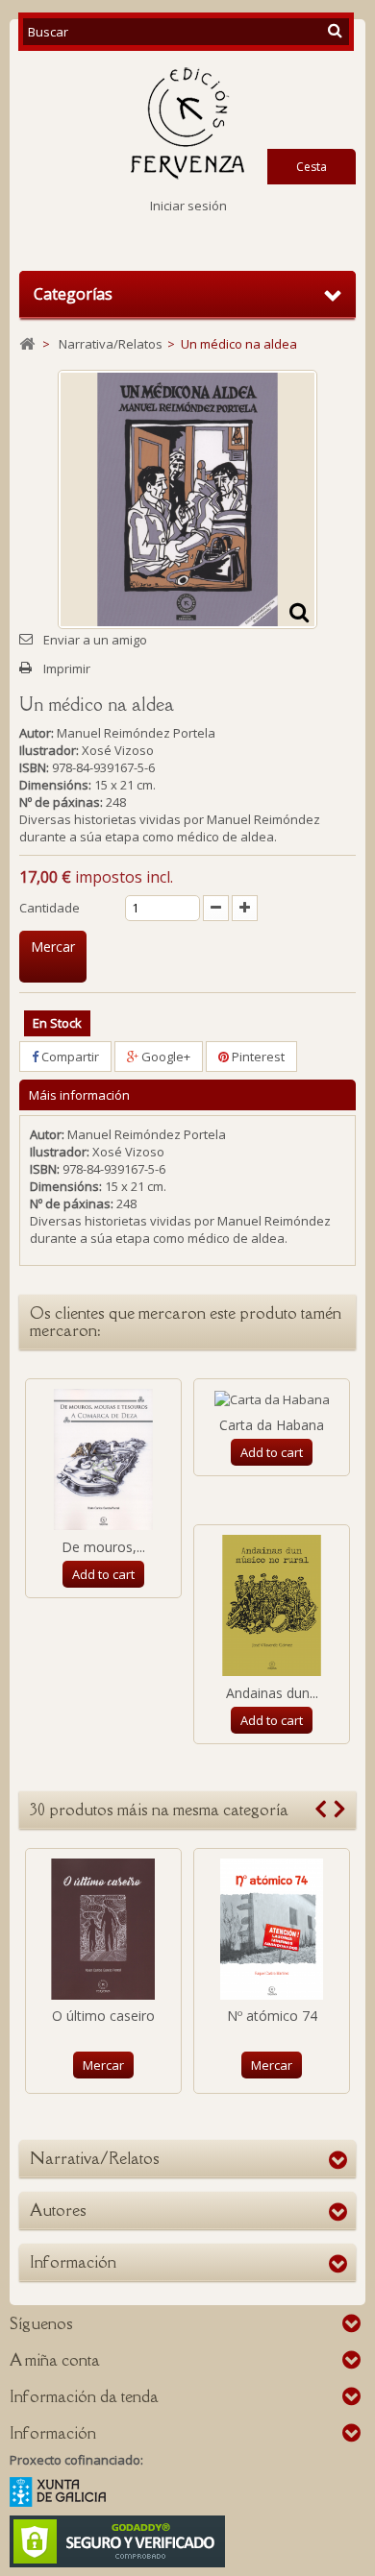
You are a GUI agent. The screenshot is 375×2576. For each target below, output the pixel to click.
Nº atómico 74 (272, 2016)
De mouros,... (103, 1547)
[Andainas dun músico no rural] (272, 1605)
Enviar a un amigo (95, 640)
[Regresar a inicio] (27, 344)
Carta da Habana (272, 1425)
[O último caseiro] (103, 1929)
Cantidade (50, 908)
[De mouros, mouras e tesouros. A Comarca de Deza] (103, 1459)
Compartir (69, 1057)
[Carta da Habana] (272, 1398)
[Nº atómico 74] (272, 1929)
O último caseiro (103, 2016)
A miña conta (55, 2360)
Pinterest (257, 1057)
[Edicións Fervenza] (187, 123)
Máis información (79, 1095)
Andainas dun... (272, 1693)
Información (73, 2262)
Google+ (164, 1057)
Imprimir (67, 668)
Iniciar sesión (188, 206)
